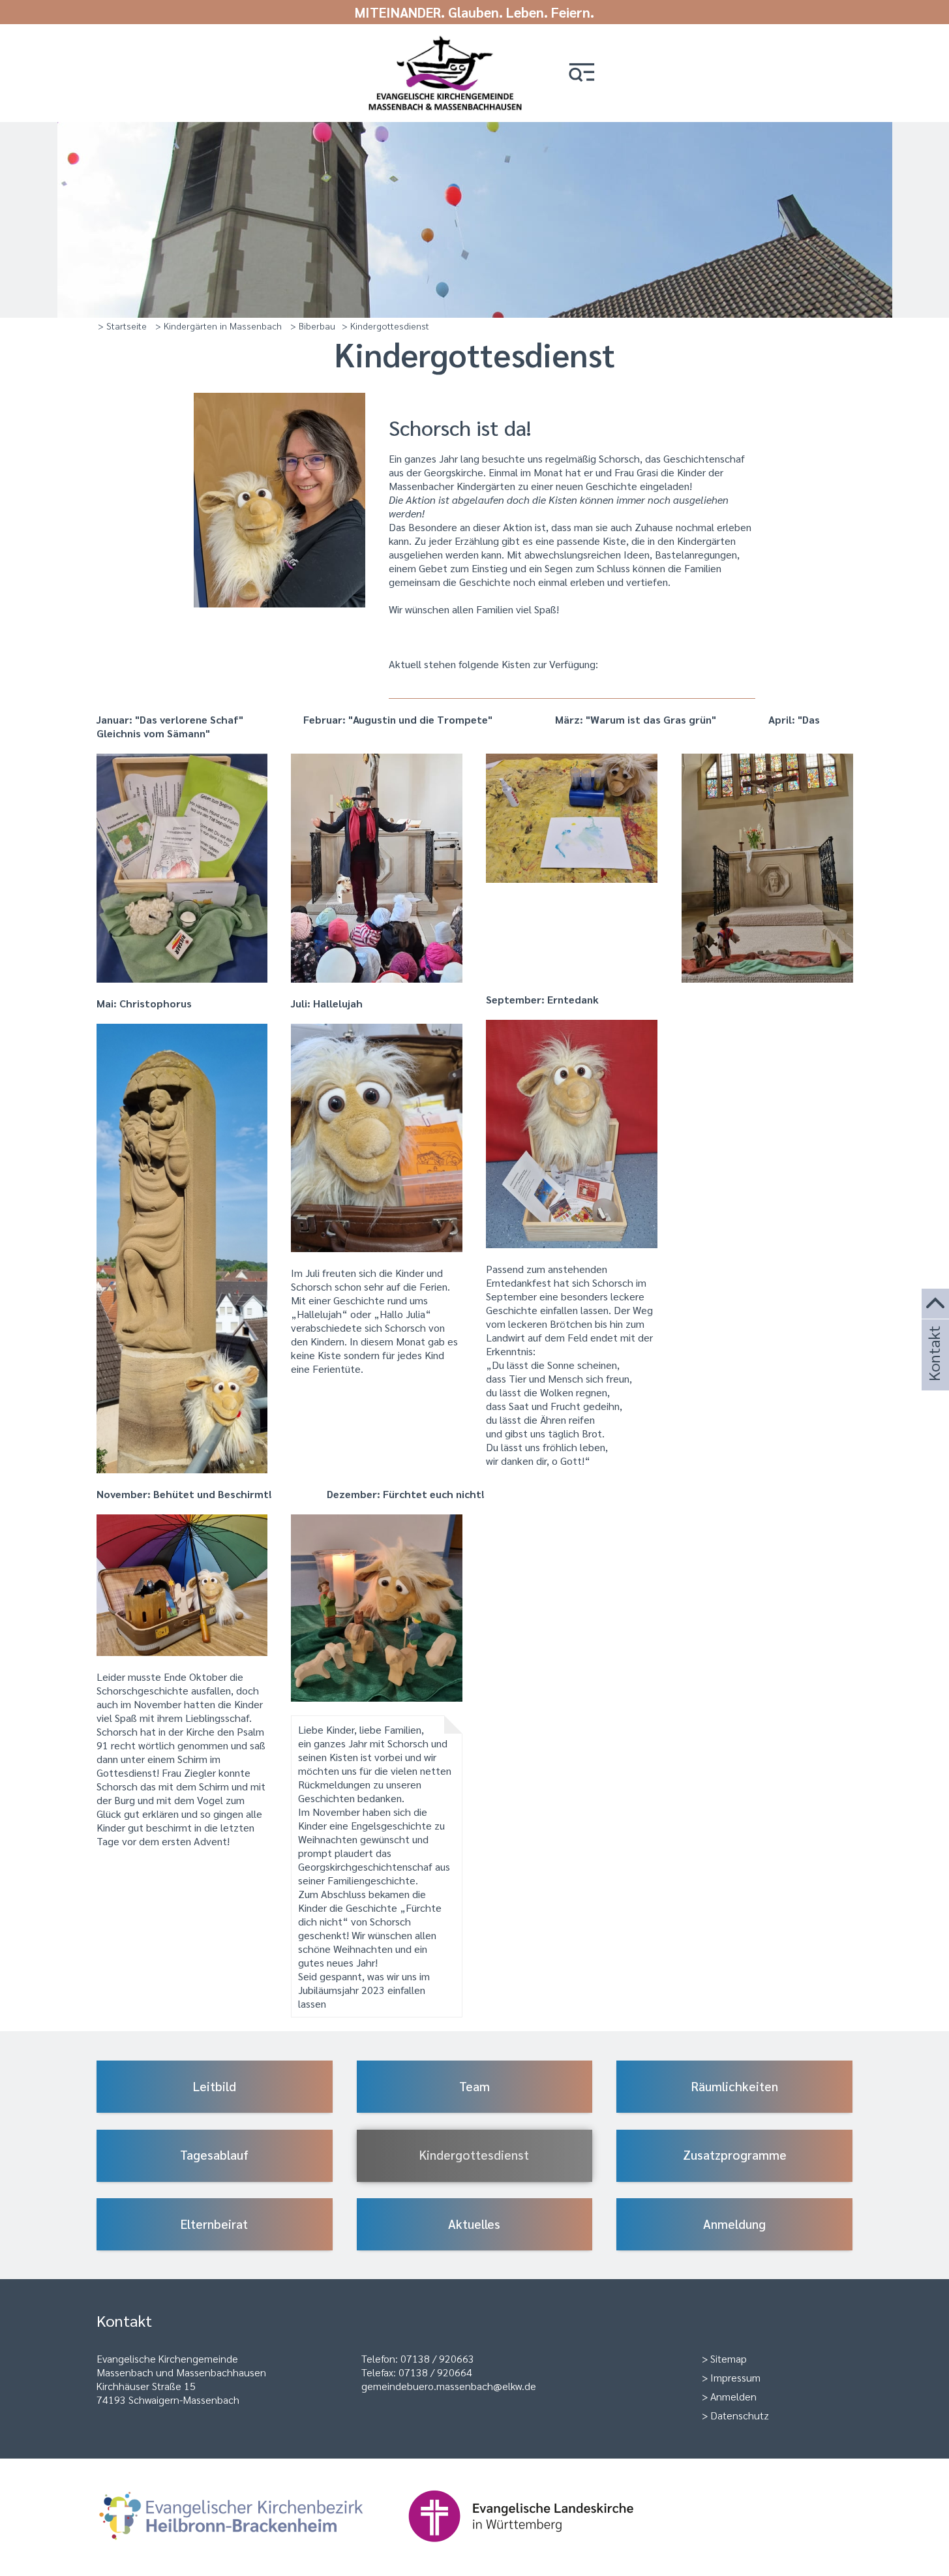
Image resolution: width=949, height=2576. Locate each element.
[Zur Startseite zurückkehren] (445, 41)
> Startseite (122, 326)
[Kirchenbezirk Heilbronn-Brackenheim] (252, 2548)
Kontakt (933, 1371)
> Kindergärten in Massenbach (218, 326)
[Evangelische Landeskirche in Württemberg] (541, 2548)
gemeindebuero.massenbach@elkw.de (449, 2386)
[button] (582, 73)
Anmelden (733, 2396)
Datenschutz (740, 2415)
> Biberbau (313, 326)
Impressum (735, 2377)
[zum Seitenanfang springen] (935, 1304)
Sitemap (729, 2358)
